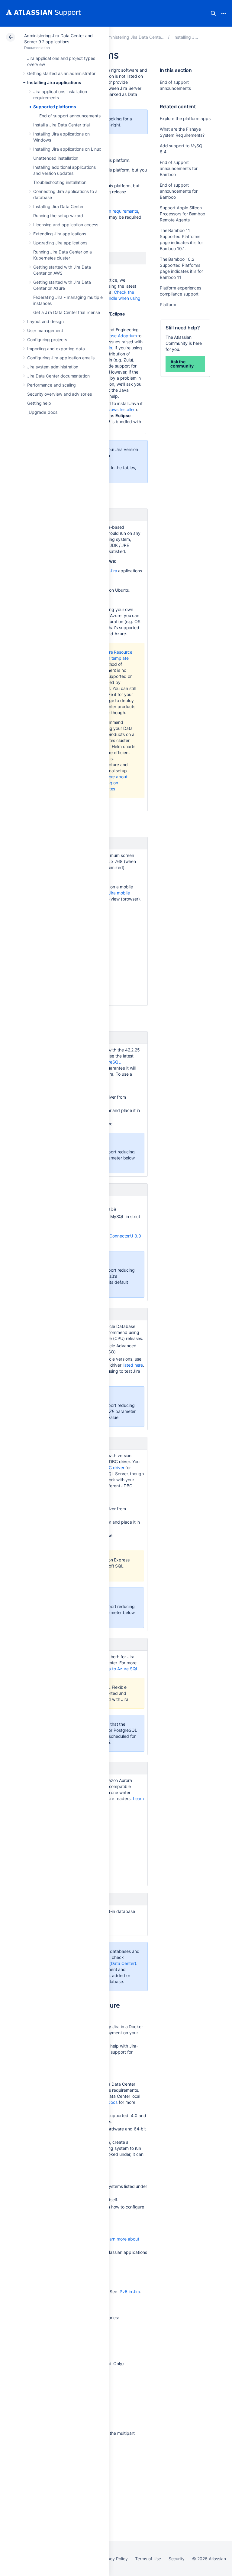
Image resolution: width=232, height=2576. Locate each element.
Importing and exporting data (56, 349)
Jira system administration (53, 367)
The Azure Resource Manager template (113, 655)
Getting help (39, 403)
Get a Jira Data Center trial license (66, 312)
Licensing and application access (66, 225)
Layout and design (45, 321)
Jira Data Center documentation (58, 376)
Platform (168, 304)
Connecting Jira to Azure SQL (109, 1669)
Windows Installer (118, 409)
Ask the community (182, 364)
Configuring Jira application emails (61, 358)
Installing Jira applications (54, 82)
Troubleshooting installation (60, 182)
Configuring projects (47, 340)
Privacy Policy (114, 2559)
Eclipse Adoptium (120, 336)
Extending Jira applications (60, 234)
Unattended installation (56, 158)
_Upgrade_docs (42, 412)
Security (177, 2559)
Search (213, 13)
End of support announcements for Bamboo (179, 168)
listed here (133, 1365)
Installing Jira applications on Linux (67, 149)
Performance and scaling (52, 385)
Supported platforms (55, 107)
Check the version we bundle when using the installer (111, 298)
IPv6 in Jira (129, 2292)
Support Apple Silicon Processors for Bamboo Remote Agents (183, 214)
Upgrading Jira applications (60, 243)
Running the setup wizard (58, 216)
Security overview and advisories (60, 394)
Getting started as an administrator (61, 73)
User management (45, 330)
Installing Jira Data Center (58, 206)
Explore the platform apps (185, 118)
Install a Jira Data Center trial (61, 125)
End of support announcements (70, 116)
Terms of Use (148, 2559)
